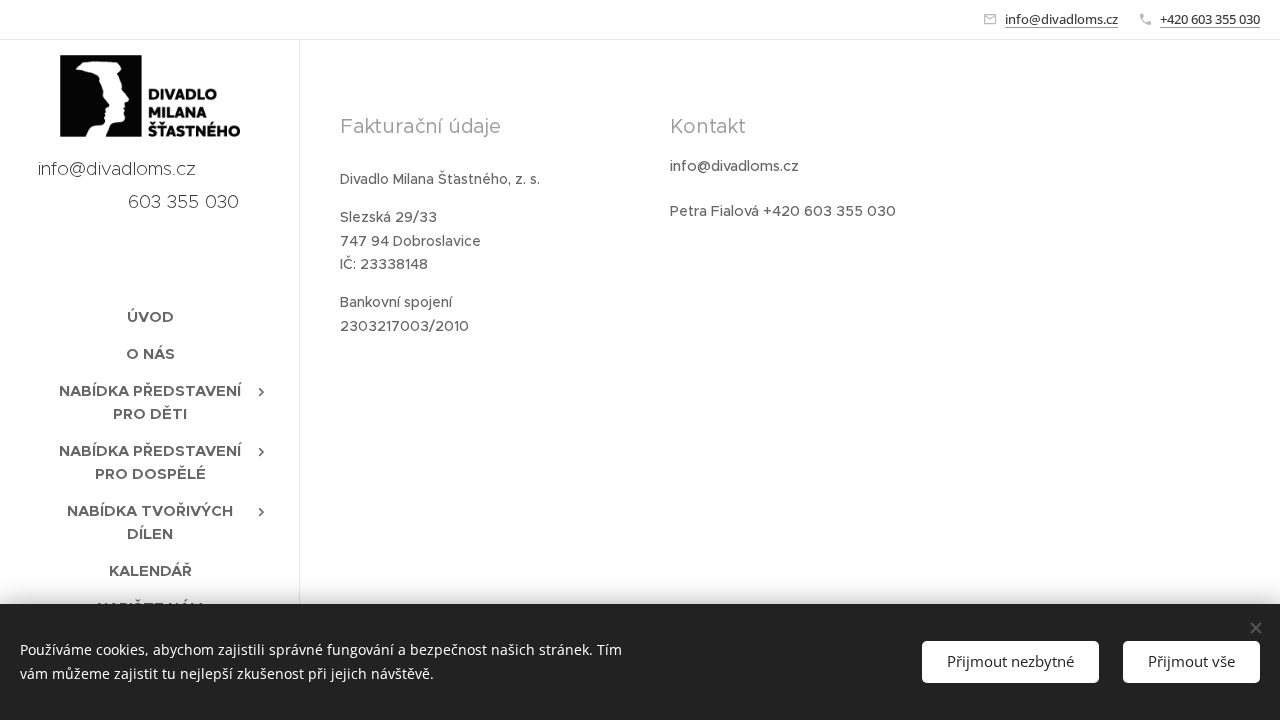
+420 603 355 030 (1210, 19)
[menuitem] (150, 316)
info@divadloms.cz (1061, 19)
